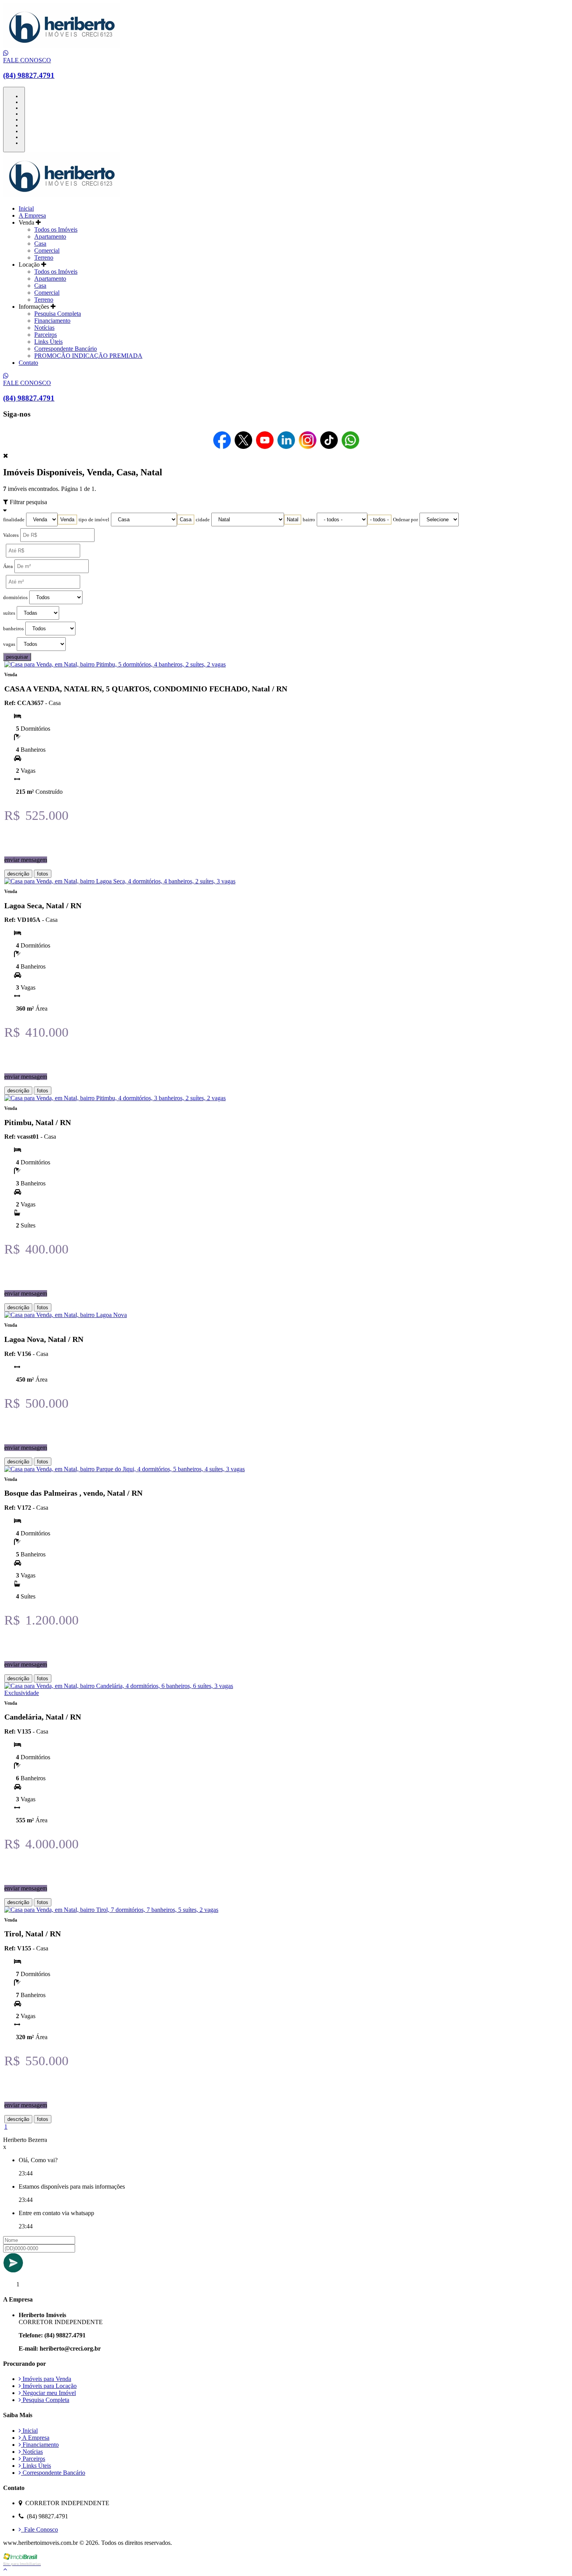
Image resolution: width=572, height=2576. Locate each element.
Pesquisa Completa (58, 314)
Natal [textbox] (293, 520)
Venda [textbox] (67, 520)
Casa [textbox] (186, 520)
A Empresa (32, 215)
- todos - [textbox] (379, 520)
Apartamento (50, 236)
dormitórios (15, 598)
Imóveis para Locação (49, 2386)
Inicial (26, 208)
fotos (43, 874)
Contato (28, 363)
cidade (203, 520)
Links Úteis (48, 342)
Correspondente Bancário (66, 349)
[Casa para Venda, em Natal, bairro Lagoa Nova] (66, 1315)
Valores (11, 535)
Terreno (44, 258)
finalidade (14, 520)
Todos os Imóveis (56, 229)
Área (8, 566)
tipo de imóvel (94, 520)
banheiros (13, 629)
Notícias (44, 328)
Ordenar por (405, 520)
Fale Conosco (39, 2529)
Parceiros (46, 335)
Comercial (47, 251)
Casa (40, 244)
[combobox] (67, 520)
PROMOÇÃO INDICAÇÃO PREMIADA (88, 356)
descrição (18, 874)
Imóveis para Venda (46, 2379)
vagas (9, 644)
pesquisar (17, 657)
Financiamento (52, 321)
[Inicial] (61, 46)
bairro (309, 520)
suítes (9, 613)
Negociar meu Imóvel (48, 2393)
